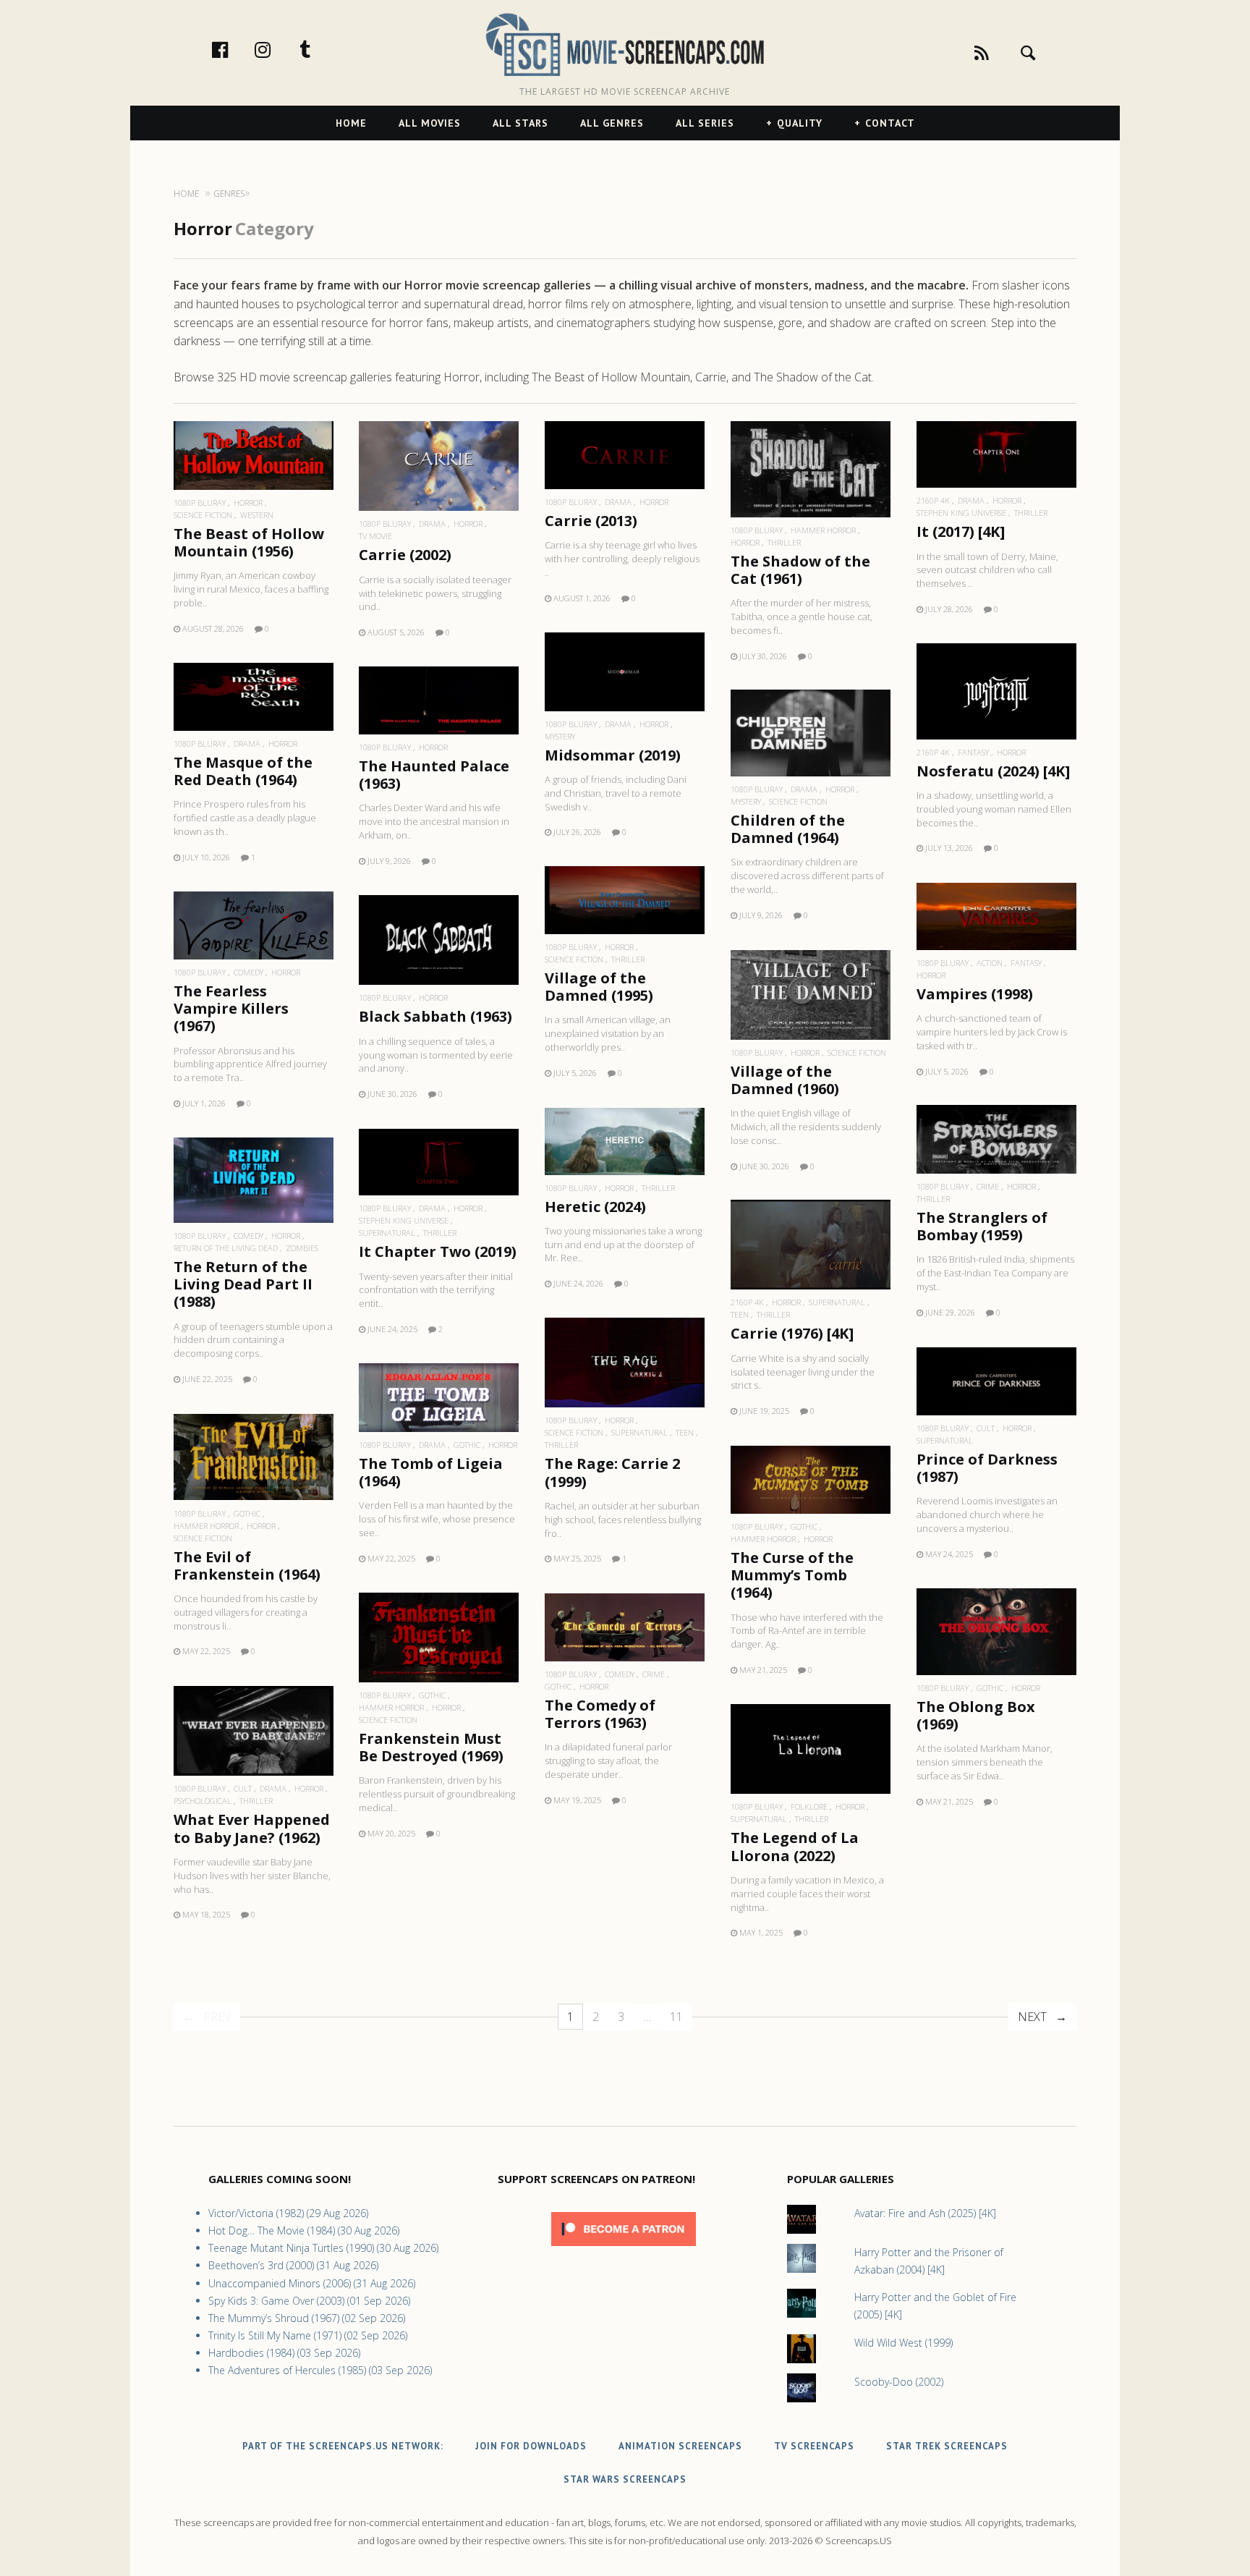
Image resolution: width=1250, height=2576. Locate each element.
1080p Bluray (200, 503)
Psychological (203, 1801)
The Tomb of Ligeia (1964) (431, 1472)
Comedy (248, 972)
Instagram (278, 49)
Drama (432, 524)
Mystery (560, 736)
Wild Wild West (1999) (904, 2343)
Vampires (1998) (975, 994)
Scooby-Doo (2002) (899, 2382)
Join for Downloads (531, 2446)
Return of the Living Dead (226, 1248)
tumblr (320, 49)
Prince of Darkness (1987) (987, 1468)
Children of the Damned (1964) (788, 829)
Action (990, 963)
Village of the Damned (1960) (785, 1080)
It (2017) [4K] (961, 531)
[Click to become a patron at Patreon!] (624, 2249)
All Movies (430, 123)
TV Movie (375, 536)
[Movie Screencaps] (625, 44)
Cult (986, 1428)
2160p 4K (933, 500)
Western (257, 515)
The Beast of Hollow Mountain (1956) (249, 542)
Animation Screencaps (680, 2446)
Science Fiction (203, 515)
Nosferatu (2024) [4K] (993, 771)
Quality (800, 123)
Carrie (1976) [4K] (792, 1333)
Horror (248, 503)
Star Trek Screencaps (947, 2446)
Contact (890, 123)
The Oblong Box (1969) (976, 1715)
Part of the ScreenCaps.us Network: (343, 2446)
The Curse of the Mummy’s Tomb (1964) (792, 1575)
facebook (235, 49)
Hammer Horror (823, 530)
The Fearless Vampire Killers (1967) (231, 1008)
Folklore (809, 1806)
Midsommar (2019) (613, 755)
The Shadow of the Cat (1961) (800, 570)
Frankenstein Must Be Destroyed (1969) (431, 1747)
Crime (988, 1186)
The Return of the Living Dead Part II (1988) (243, 1284)
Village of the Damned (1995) (599, 987)
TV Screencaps (814, 2446)
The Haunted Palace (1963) (434, 775)
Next (1032, 2017)
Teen (740, 1314)
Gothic (467, 1445)
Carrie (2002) (405, 555)
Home (351, 123)
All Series (705, 123)
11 (676, 2017)
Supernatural (387, 1233)
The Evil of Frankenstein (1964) (247, 1565)
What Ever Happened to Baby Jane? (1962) (252, 1828)
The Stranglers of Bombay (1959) (982, 1226)
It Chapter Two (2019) (438, 1251)
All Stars (520, 123)
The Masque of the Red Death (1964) (243, 771)
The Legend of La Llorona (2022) (795, 1846)
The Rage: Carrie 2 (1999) (612, 1472)
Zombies (302, 1248)
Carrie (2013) (591, 521)
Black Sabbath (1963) (435, 1016)
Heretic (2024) (595, 1207)
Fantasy (973, 752)
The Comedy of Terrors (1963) (600, 1714)
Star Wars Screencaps (625, 2479)
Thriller (784, 542)
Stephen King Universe (961, 513)
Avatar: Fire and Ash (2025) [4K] (925, 2213)
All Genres (612, 123)
